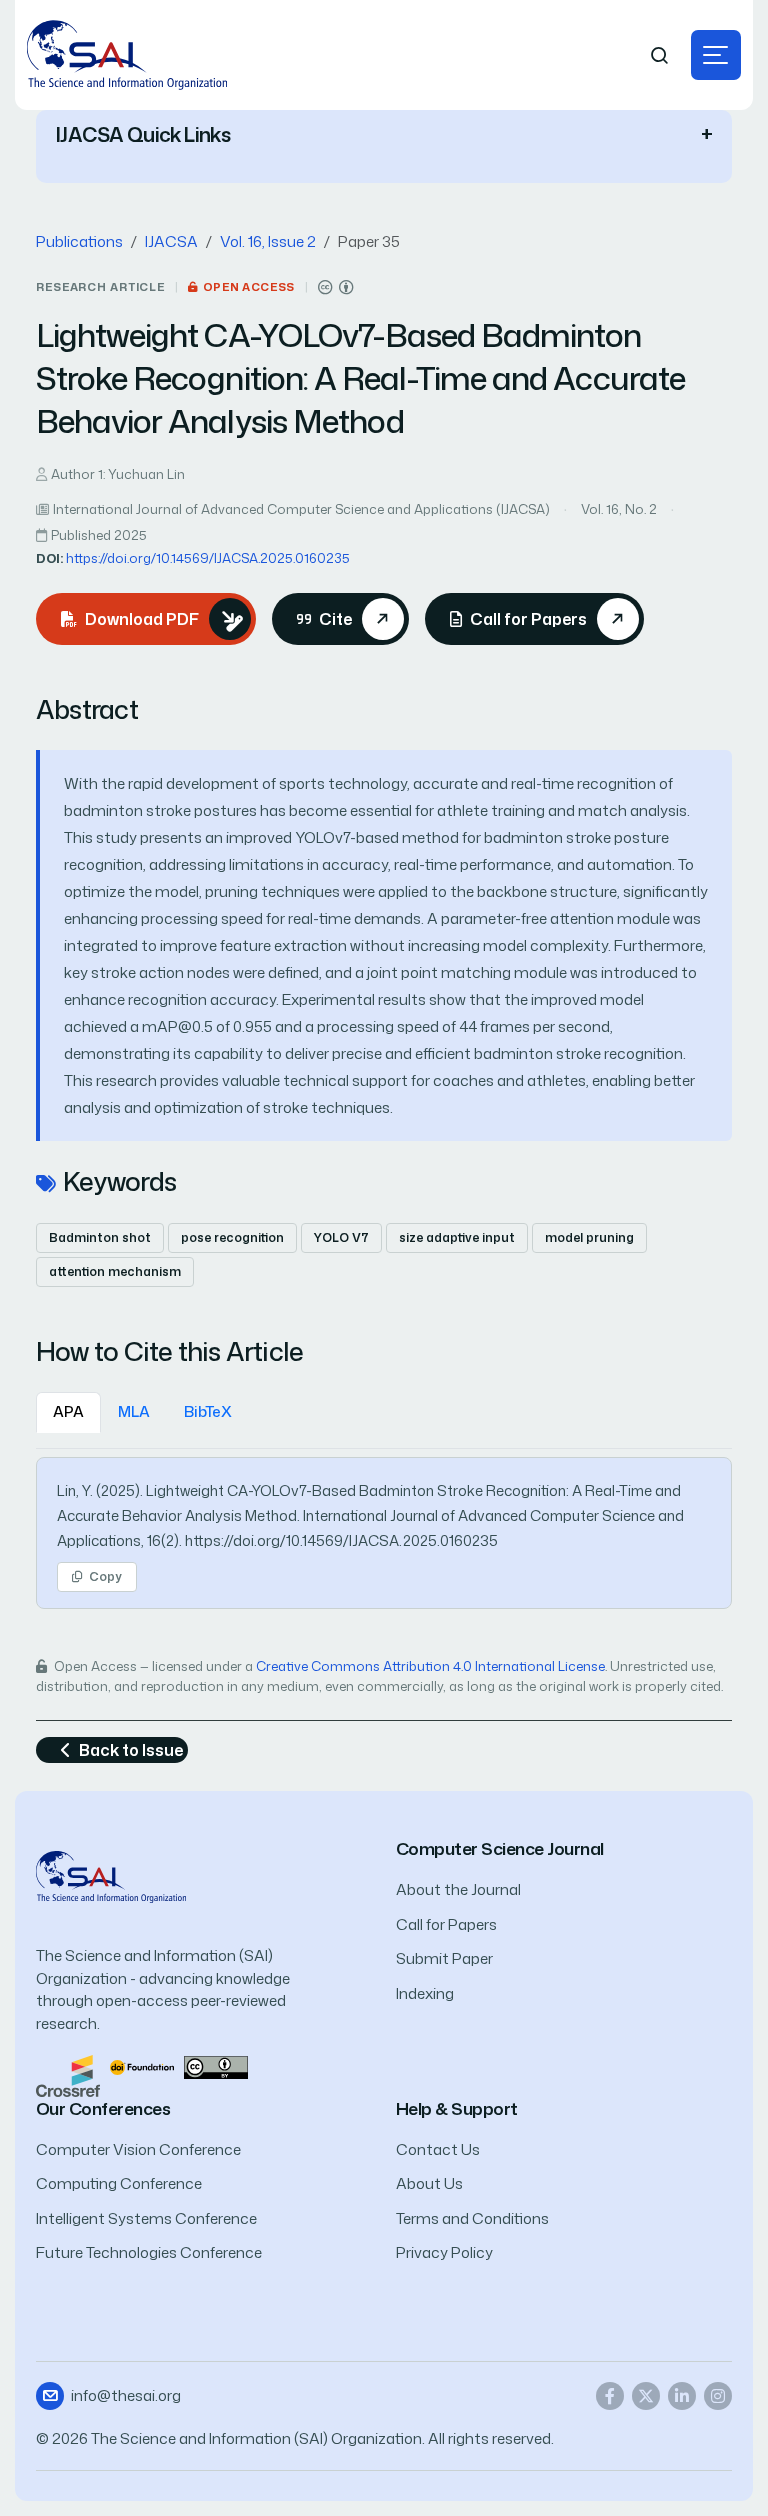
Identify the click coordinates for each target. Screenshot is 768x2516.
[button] (716, 55)
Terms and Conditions (472, 2218)
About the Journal (458, 1889)
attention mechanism (115, 1271)
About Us (429, 2183)
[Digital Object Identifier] (142, 2065)
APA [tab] (68, 1411)
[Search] (660, 55)
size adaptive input (457, 1237)
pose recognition (232, 1237)
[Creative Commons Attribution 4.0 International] (336, 287)
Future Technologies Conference (149, 2252)
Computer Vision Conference (138, 2149)
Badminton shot (100, 1237)
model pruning (589, 1237)
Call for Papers (446, 1924)
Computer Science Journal (500, 1848)
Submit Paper (444, 1958)
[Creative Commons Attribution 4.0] (216, 2065)
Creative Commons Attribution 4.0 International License (430, 1666)
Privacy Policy (444, 2252)
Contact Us (438, 2149)
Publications (79, 241)
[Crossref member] (68, 2074)
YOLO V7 (341, 1237)
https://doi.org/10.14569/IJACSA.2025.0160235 (208, 558)
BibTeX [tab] (208, 1411)
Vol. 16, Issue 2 (268, 241)
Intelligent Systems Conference (146, 2218)
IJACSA (171, 241)
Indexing (425, 1993)
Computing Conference (119, 2183)
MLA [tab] (134, 1411)
